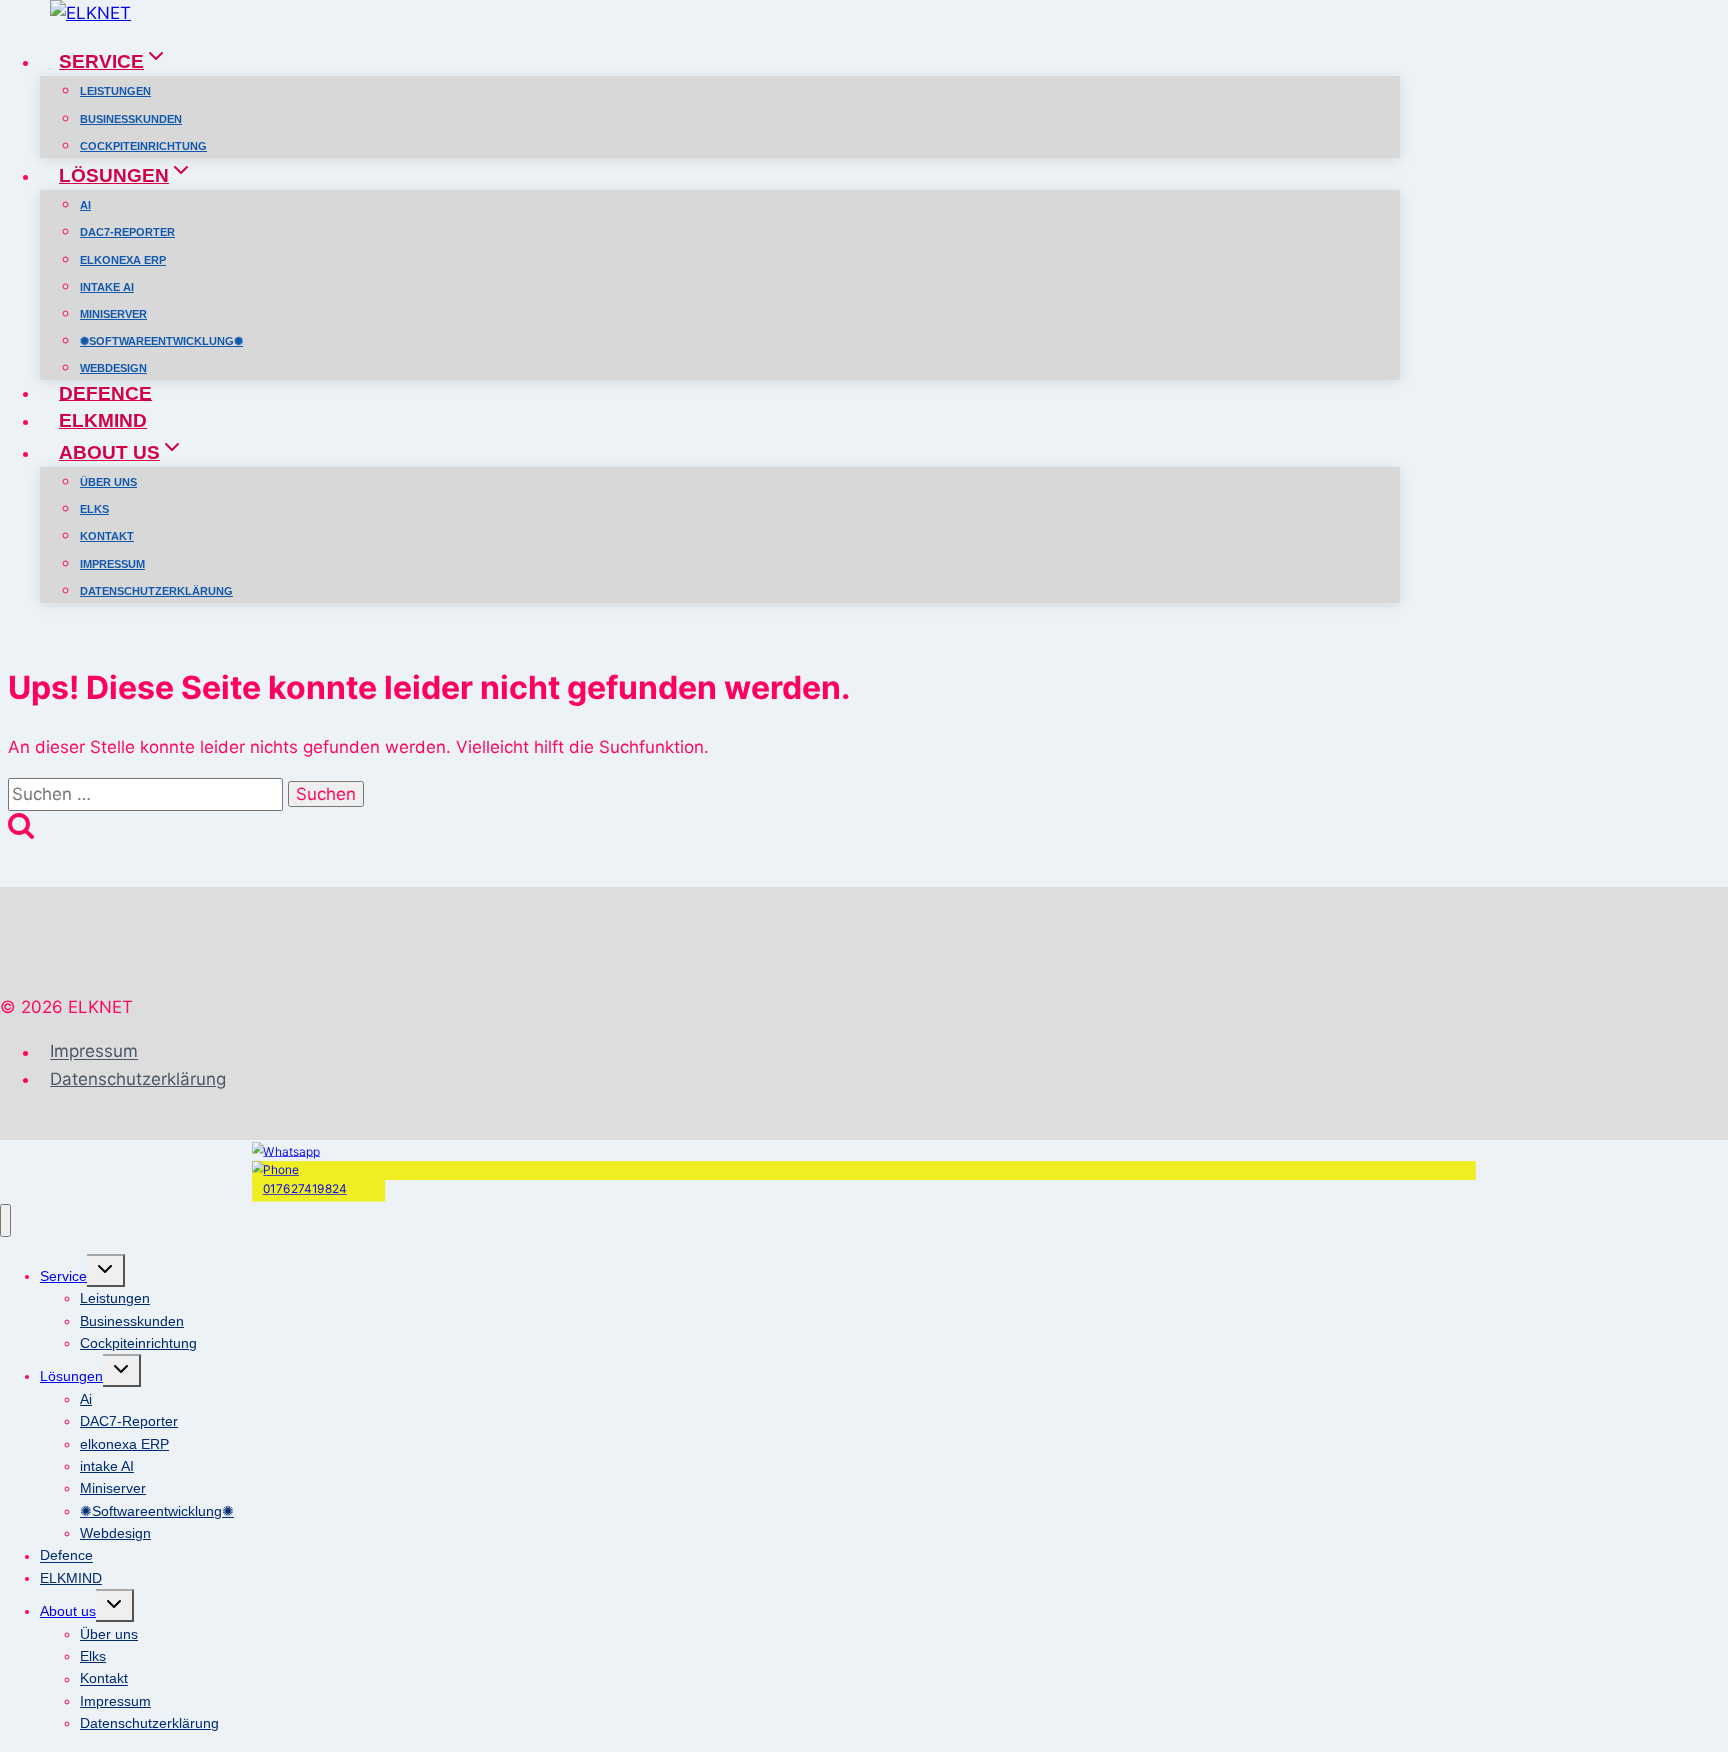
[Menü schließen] (5, 1220)
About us (68, 1611)
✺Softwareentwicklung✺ (161, 341)
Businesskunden (131, 119)
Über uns (108, 482)
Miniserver (113, 314)
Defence (105, 392)
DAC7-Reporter (127, 232)
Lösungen (71, 1376)
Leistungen (115, 91)
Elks (94, 509)
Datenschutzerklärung (156, 591)
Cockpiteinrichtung (143, 146)
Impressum (112, 564)
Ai (85, 205)
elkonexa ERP (123, 260)
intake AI (107, 287)
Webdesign (113, 368)
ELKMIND (103, 420)
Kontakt (107, 536)
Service (63, 1276)
